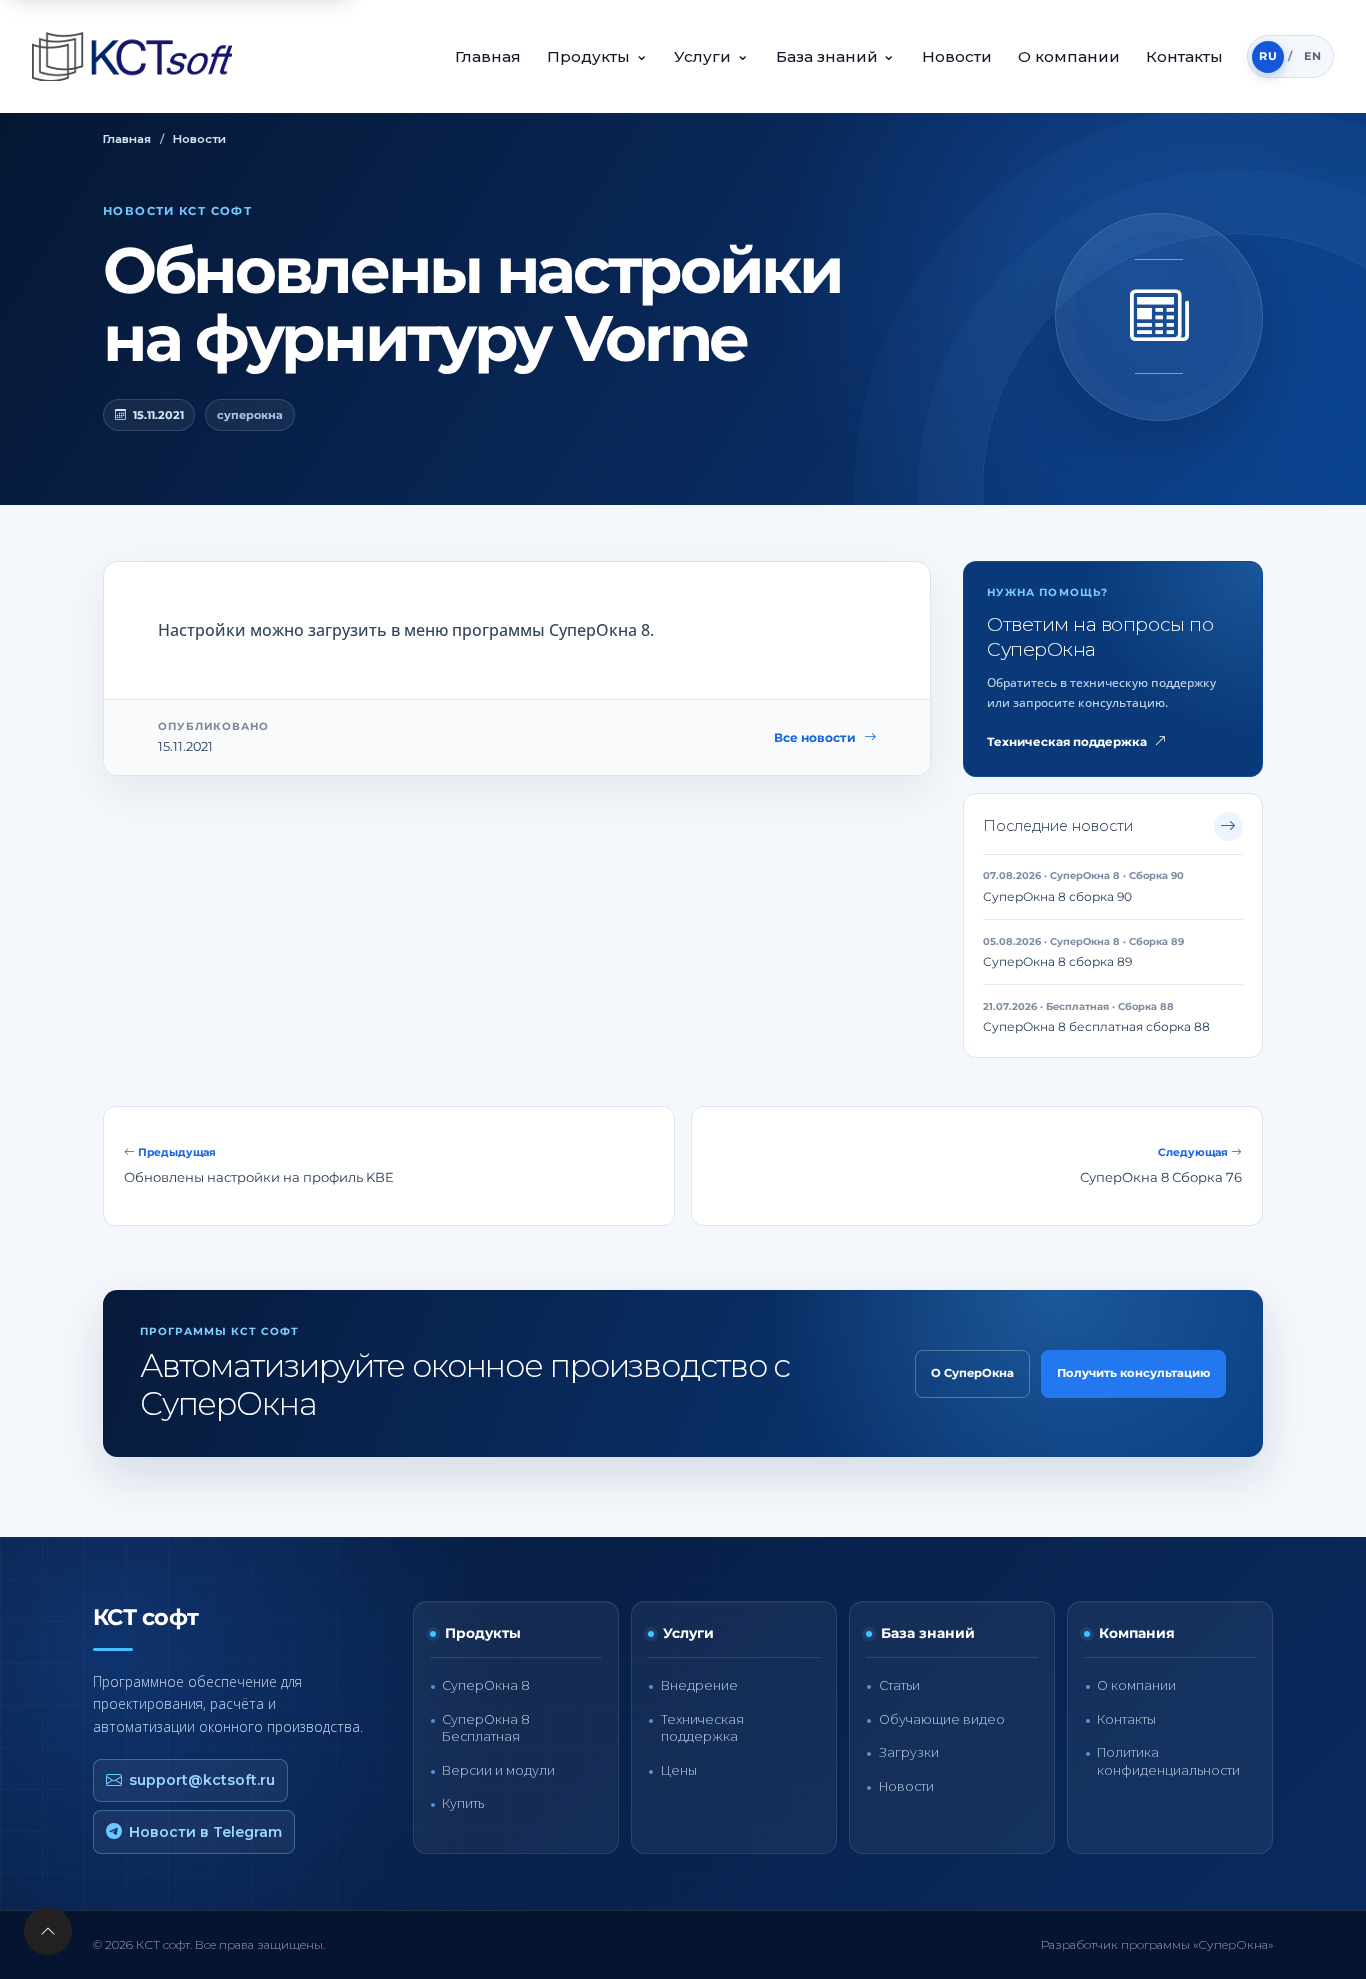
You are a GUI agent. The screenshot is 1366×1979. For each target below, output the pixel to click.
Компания (1137, 1633)
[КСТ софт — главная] (138, 56)
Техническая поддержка (1067, 742)
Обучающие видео (942, 1719)
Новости (957, 56)
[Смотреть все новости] (1228, 826)
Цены (679, 1770)
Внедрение (699, 1685)
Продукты (597, 55)
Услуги (711, 55)
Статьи (899, 1685)
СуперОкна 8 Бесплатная (486, 1728)
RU (1268, 56)
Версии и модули (498, 1770)
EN (1313, 56)
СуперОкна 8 (486, 1685)
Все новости (815, 737)
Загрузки (909, 1752)
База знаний (836, 55)
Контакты (1184, 56)
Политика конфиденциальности (1168, 1761)
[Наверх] (48, 1931)
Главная (488, 56)
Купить (463, 1803)
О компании (1069, 56)
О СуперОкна (972, 1373)
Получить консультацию (1133, 1373)
